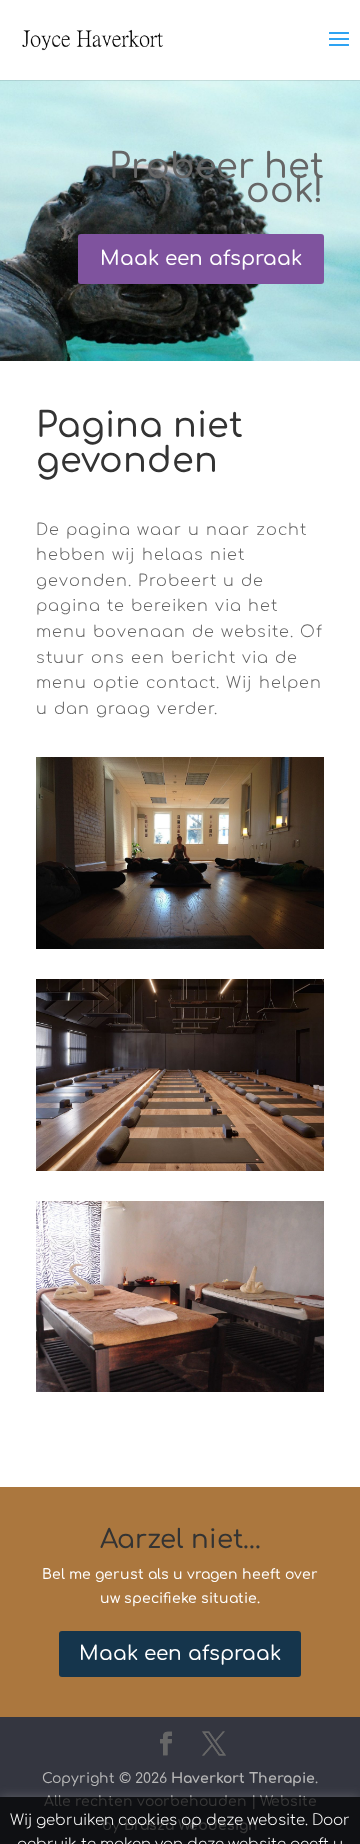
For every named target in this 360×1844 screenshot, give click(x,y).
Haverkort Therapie (243, 1778)
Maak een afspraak (201, 258)
